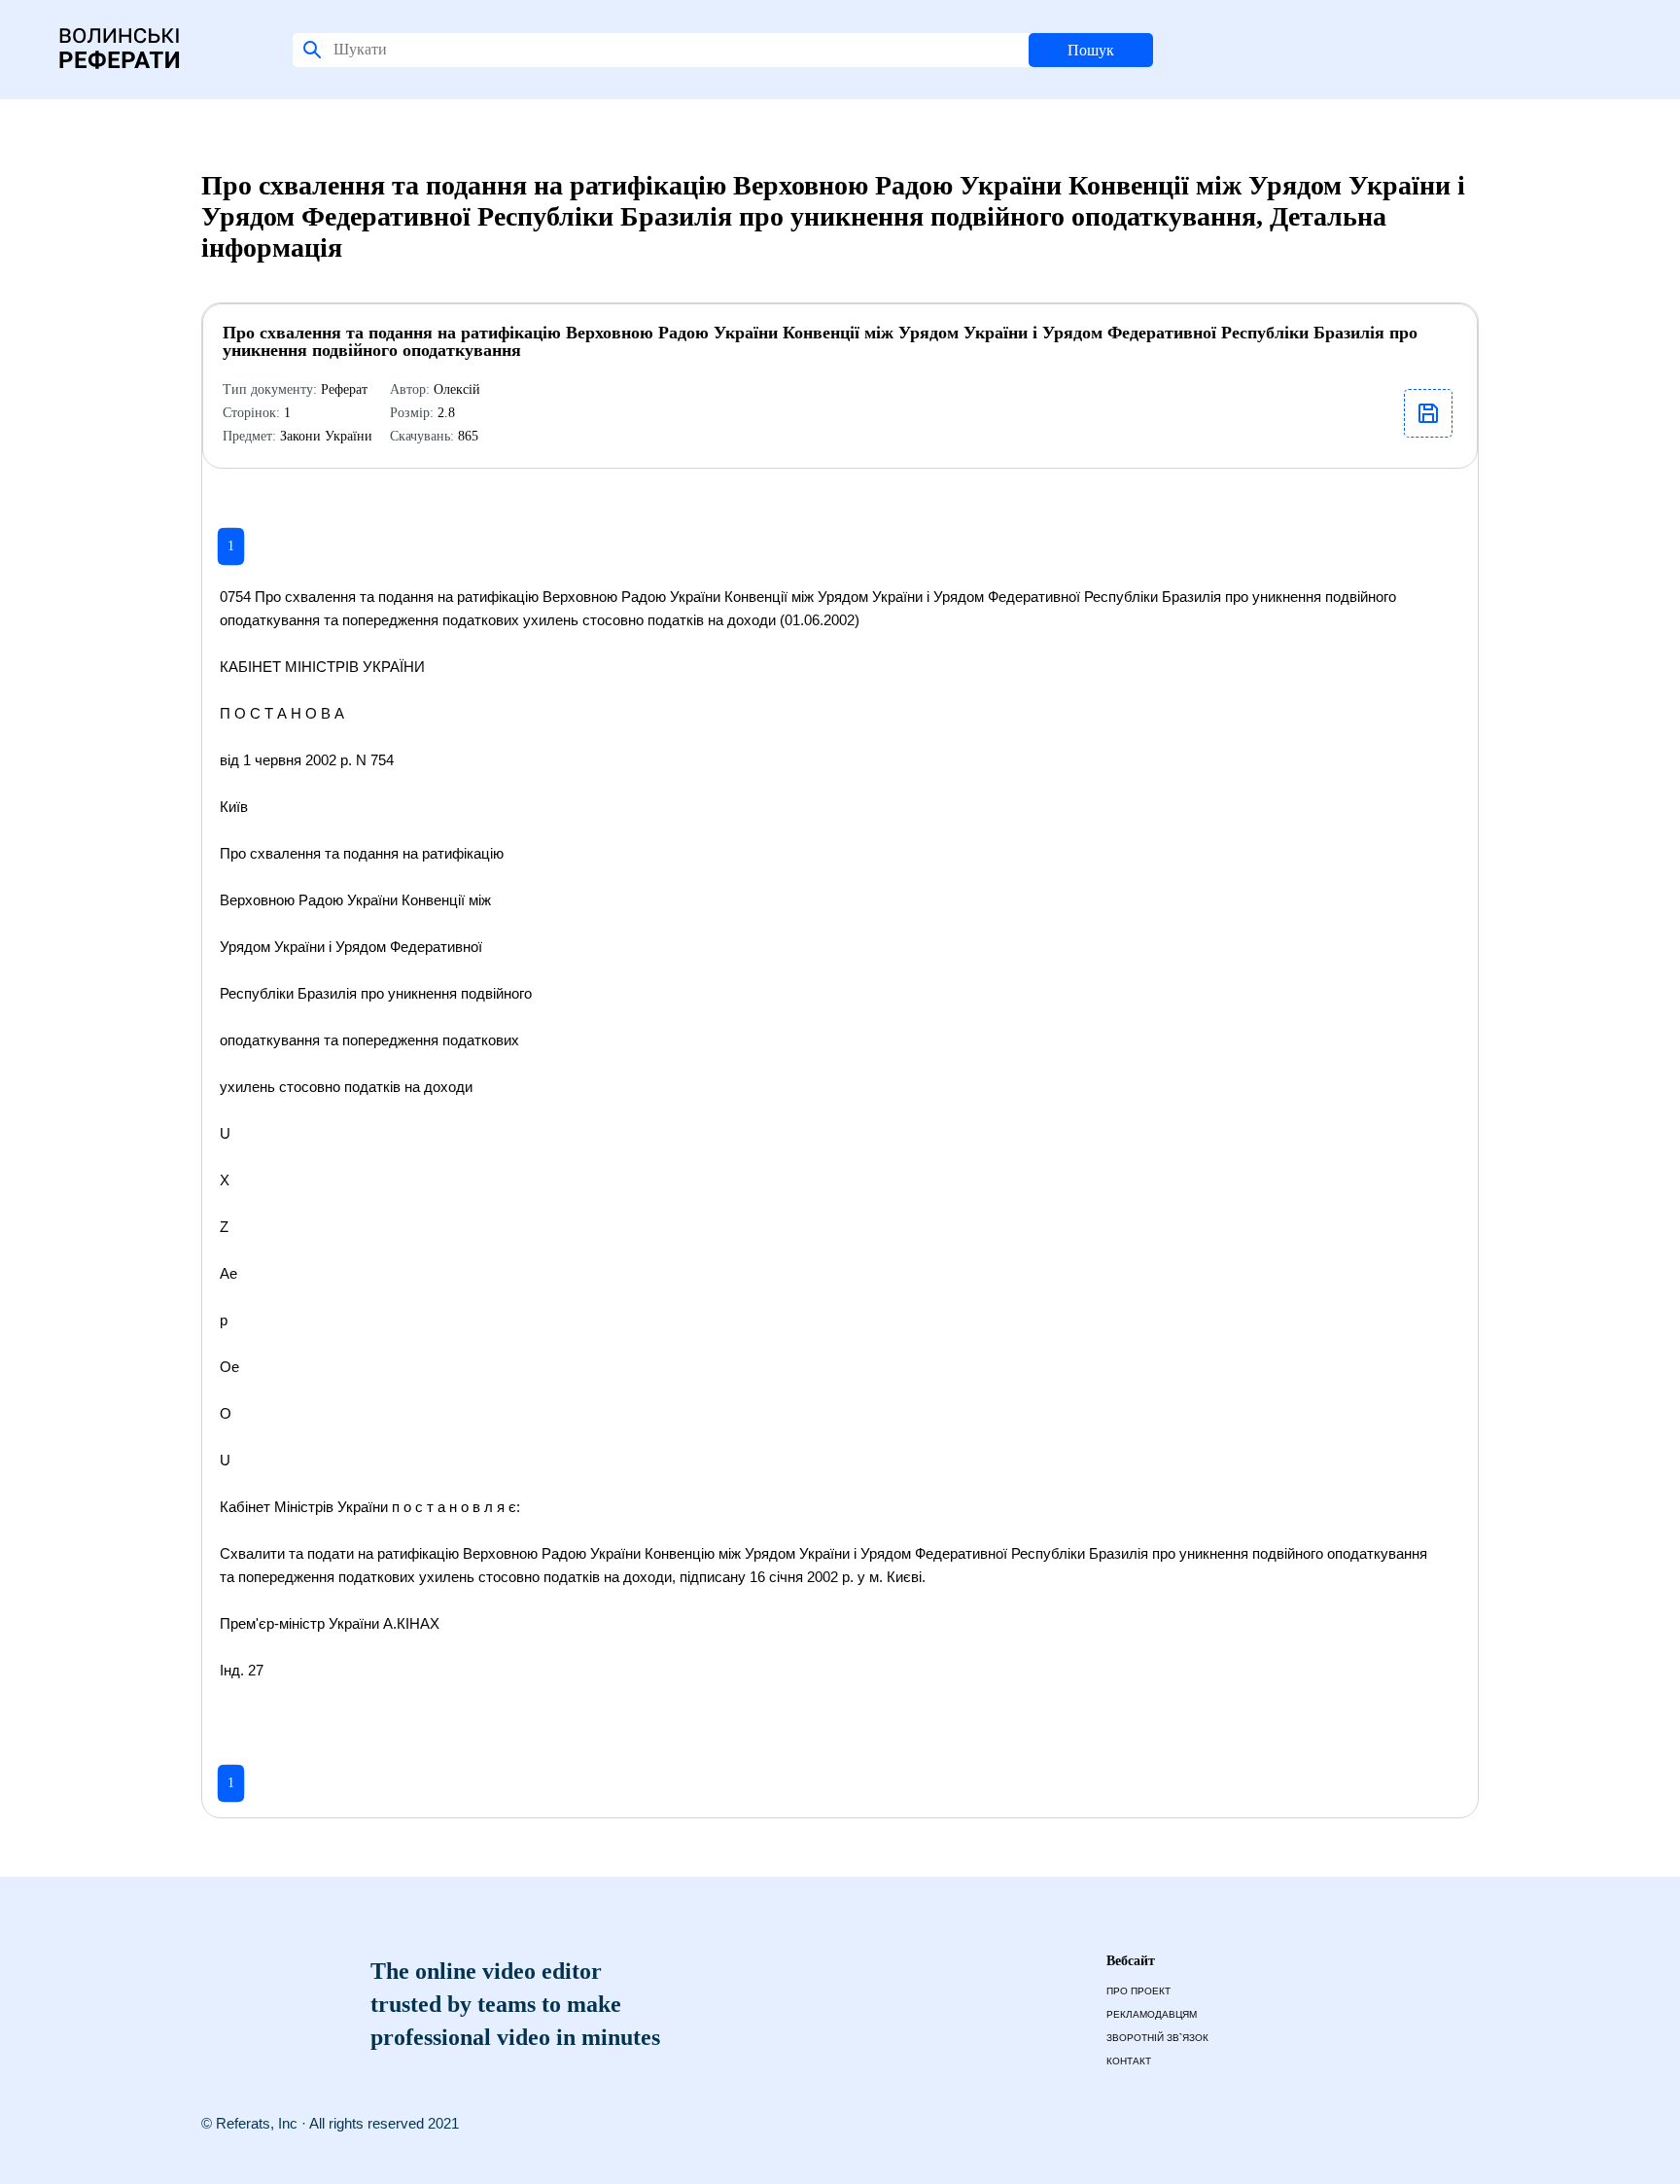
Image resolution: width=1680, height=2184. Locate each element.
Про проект (1138, 1991)
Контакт (1129, 2061)
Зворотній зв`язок (1157, 2038)
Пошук (1091, 50)
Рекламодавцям (1152, 2014)
